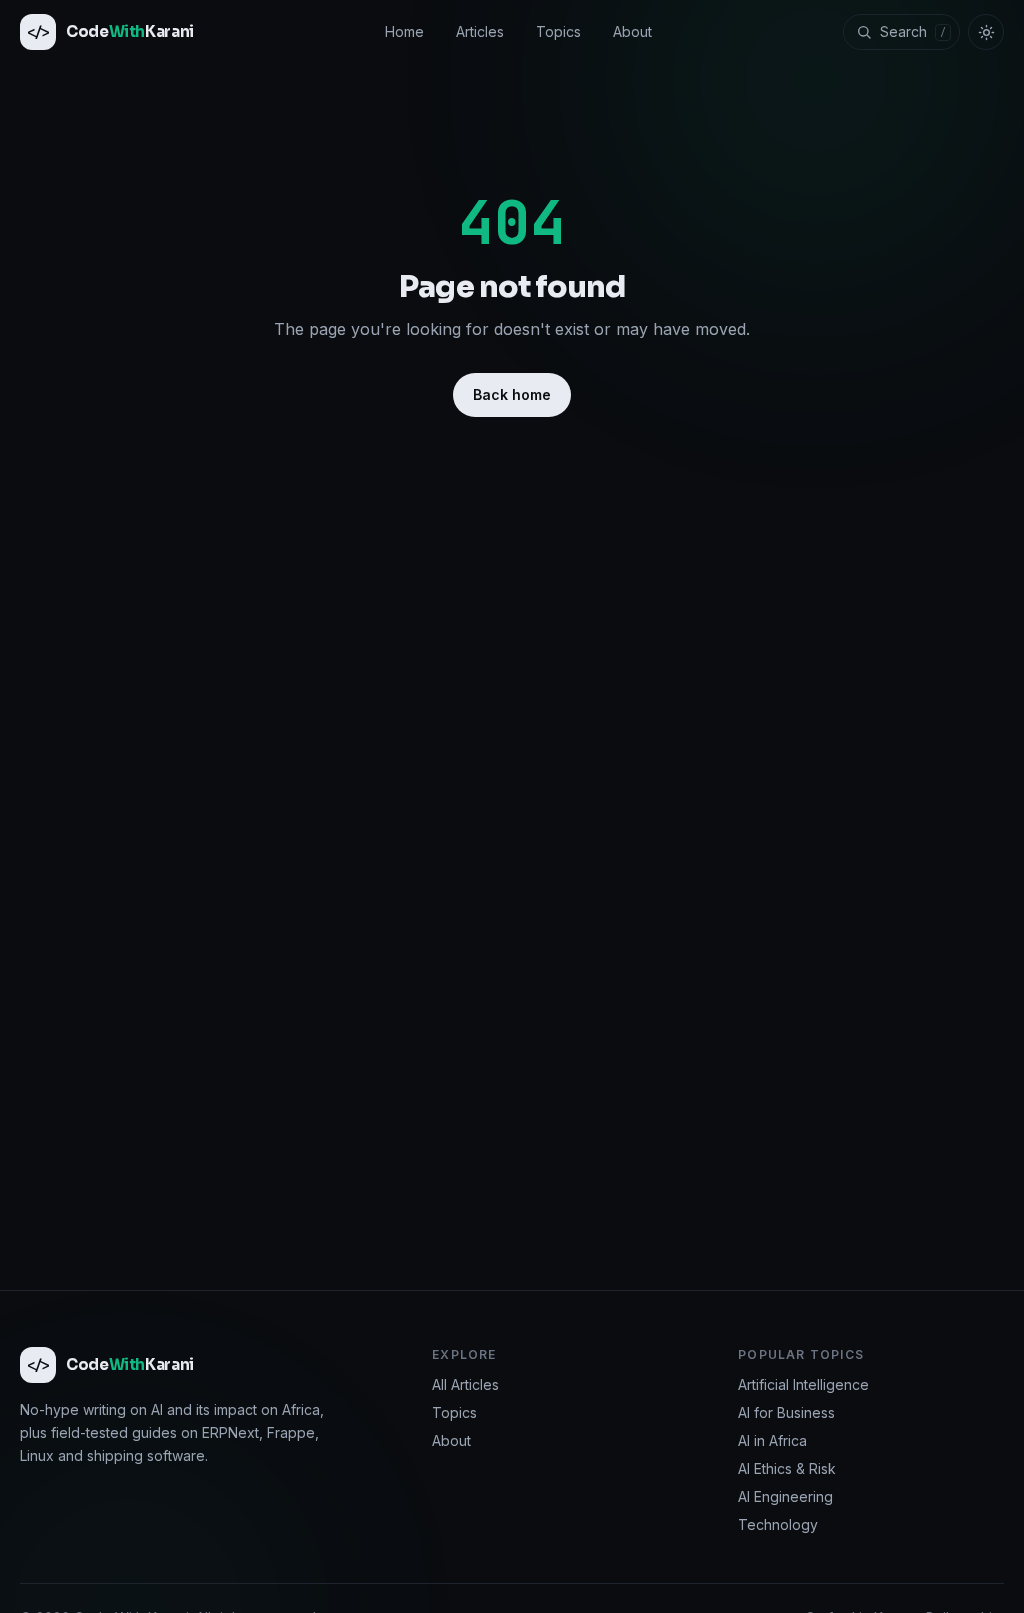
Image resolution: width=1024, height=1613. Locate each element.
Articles (480, 31)
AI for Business (786, 1412)
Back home (512, 394)
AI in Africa (772, 1440)
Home (404, 31)
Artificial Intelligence (803, 1384)
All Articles (465, 1384)
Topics (558, 31)
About (632, 31)
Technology (778, 1524)
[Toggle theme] (986, 32)
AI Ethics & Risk (787, 1468)
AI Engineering (785, 1496)
